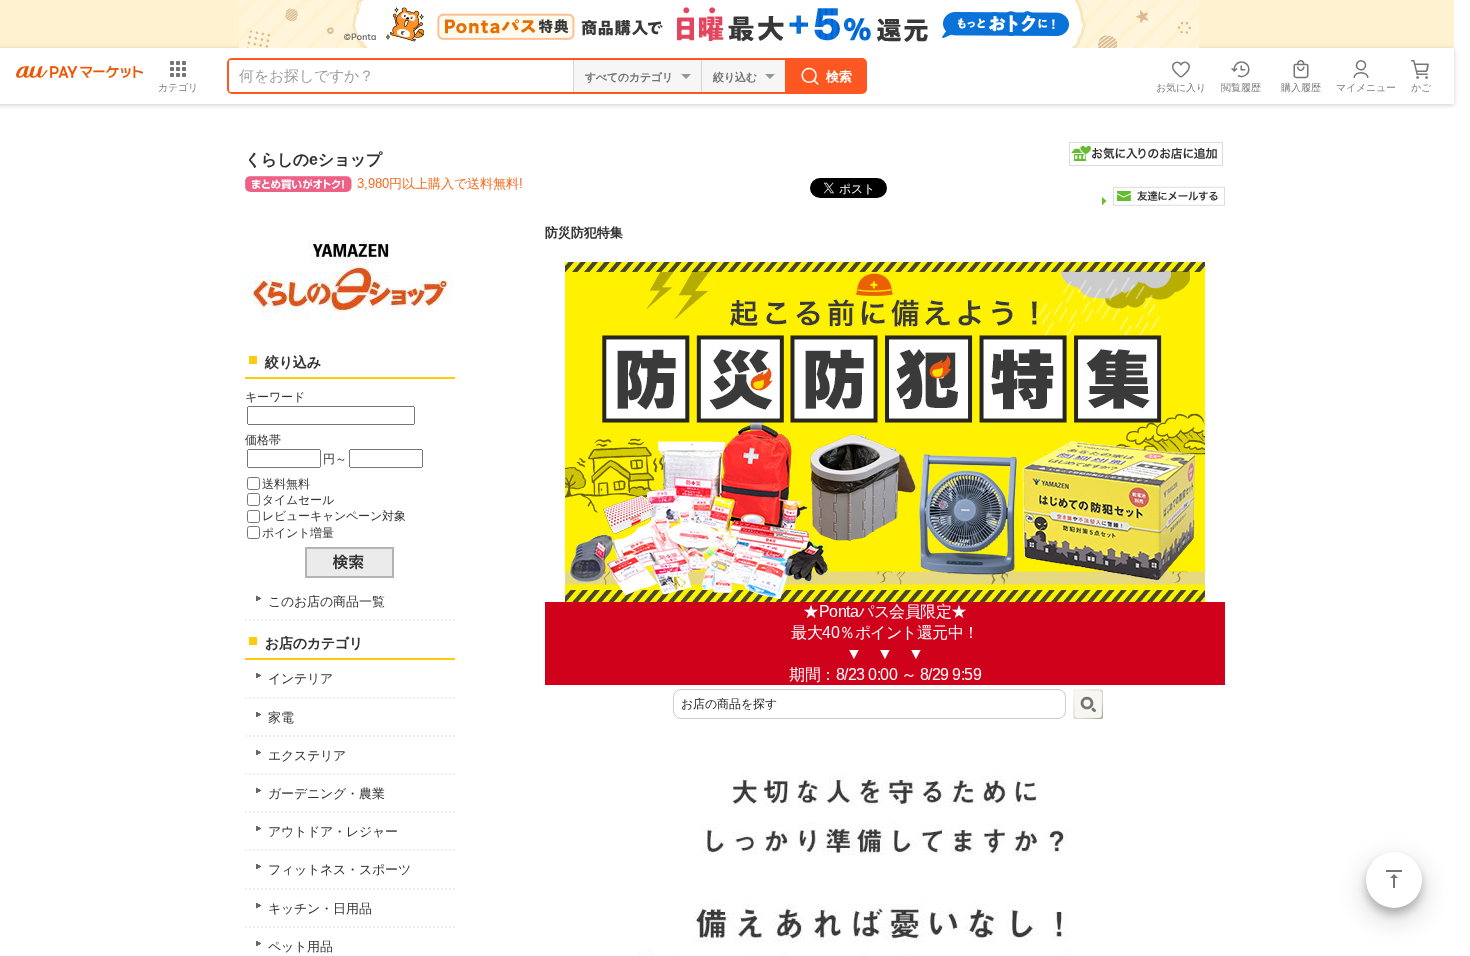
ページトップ (1394, 880)
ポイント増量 (298, 532)
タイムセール (298, 499)
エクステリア (307, 755)
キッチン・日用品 (320, 908)
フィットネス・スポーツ (339, 869)
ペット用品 (300, 946)
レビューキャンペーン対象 (334, 515)
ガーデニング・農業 (326, 793)
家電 (281, 717)
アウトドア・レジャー (333, 831)
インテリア (300, 678)
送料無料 (286, 483)
